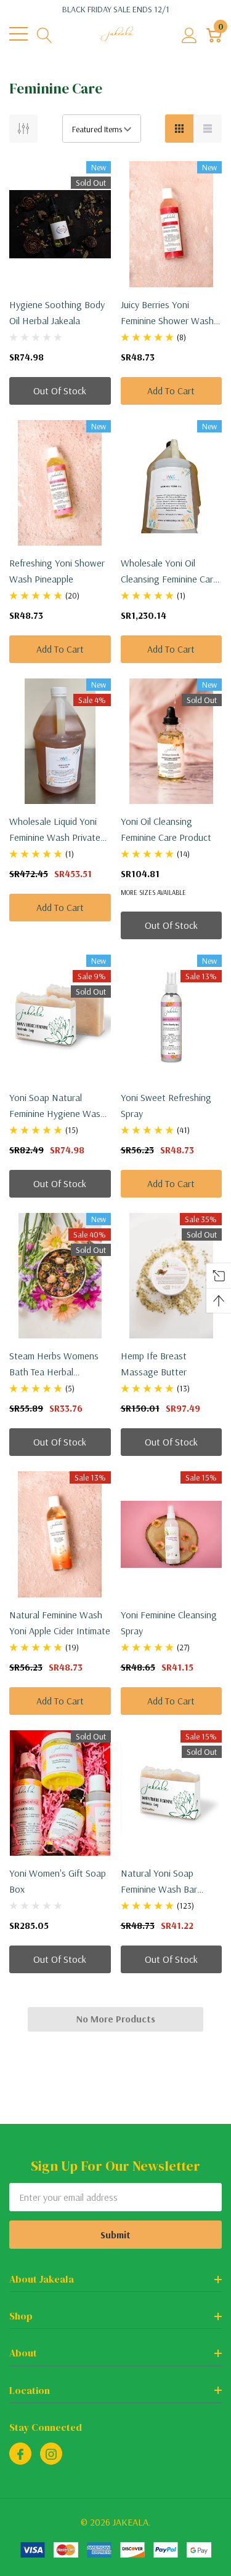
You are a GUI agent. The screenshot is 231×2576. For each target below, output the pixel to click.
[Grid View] (179, 129)
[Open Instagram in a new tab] (51, 2454)
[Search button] (45, 34)
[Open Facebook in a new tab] (20, 2454)
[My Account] (189, 34)
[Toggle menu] (18, 34)
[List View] (208, 129)
